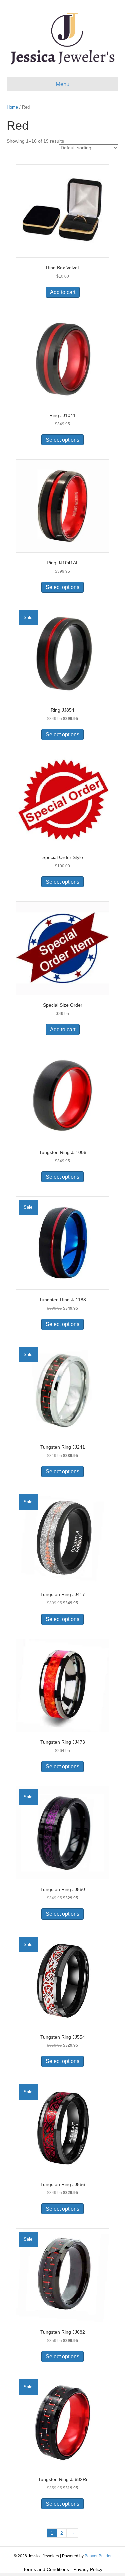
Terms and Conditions (46, 2569)
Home (12, 107)
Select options (62, 440)
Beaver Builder (98, 2556)
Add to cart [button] (63, 292)
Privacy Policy (88, 2569)
